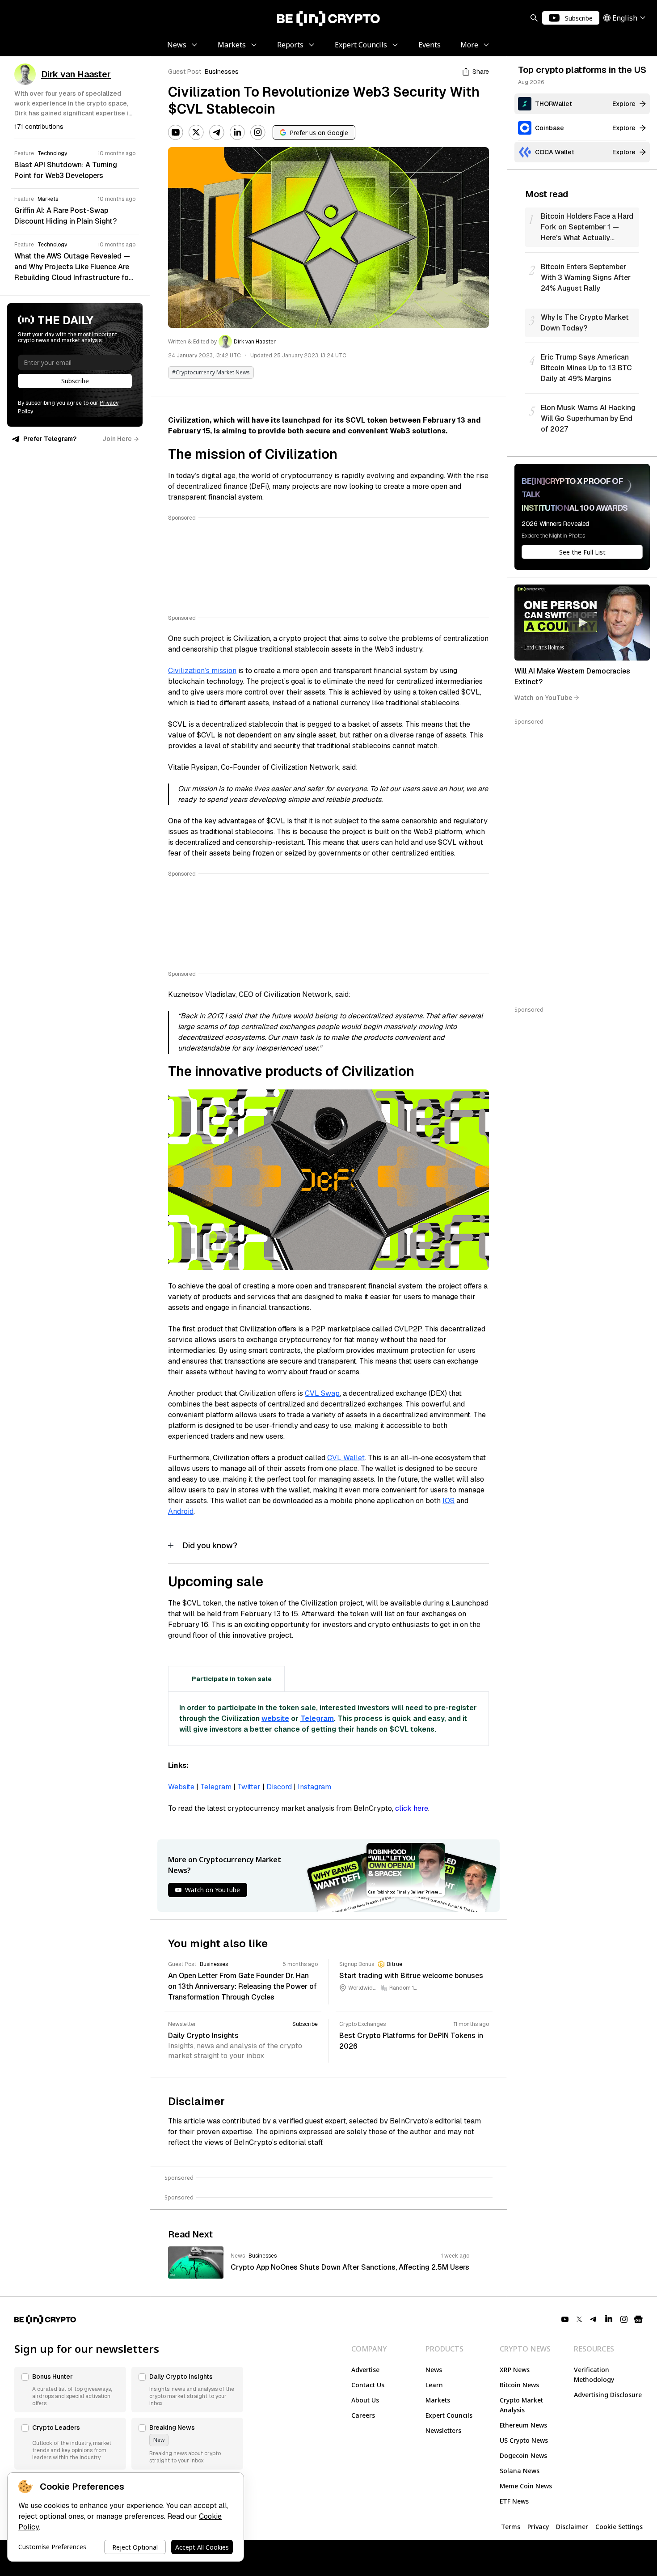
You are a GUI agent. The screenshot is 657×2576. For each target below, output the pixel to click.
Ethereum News (523, 2425)
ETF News (514, 2501)
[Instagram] (258, 132)
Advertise (365, 2370)
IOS (449, 1501)
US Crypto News (524, 2440)
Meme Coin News (526, 2486)
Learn (434, 2385)
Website (181, 1787)
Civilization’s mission (202, 671)
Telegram (317, 1718)
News (434, 2370)
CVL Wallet (346, 1458)
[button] (70, 2390)
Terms (511, 2527)
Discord (279, 1787)
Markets (438, 2400)
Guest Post (185, 72)
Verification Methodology (594, 2375)
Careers (363, 2415)
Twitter (249, 1787)
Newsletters (443, 2430)
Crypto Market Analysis (521, 2405)
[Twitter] (196, 132)
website (275, 1718)
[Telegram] (217, 132)
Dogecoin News (523, 2455)
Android (181, 1511)
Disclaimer (572, 2527)
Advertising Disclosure (608, 2395)
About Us (365, 2400)
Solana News (520, 2471)
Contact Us (368, 2385)
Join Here (117, 439)
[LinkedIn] (237, 132)
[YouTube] (176, 132)
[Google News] (638, 2319)
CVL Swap (322, 1393)
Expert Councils (449, 2415)
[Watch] (582, 623)
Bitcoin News (519, 2385)
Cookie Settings (619, 2527)
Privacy (538, 2527)
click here (412, 1808)
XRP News (515, 2370)
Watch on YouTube (543, 697)
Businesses (222, 72)
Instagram (314, 1787)
